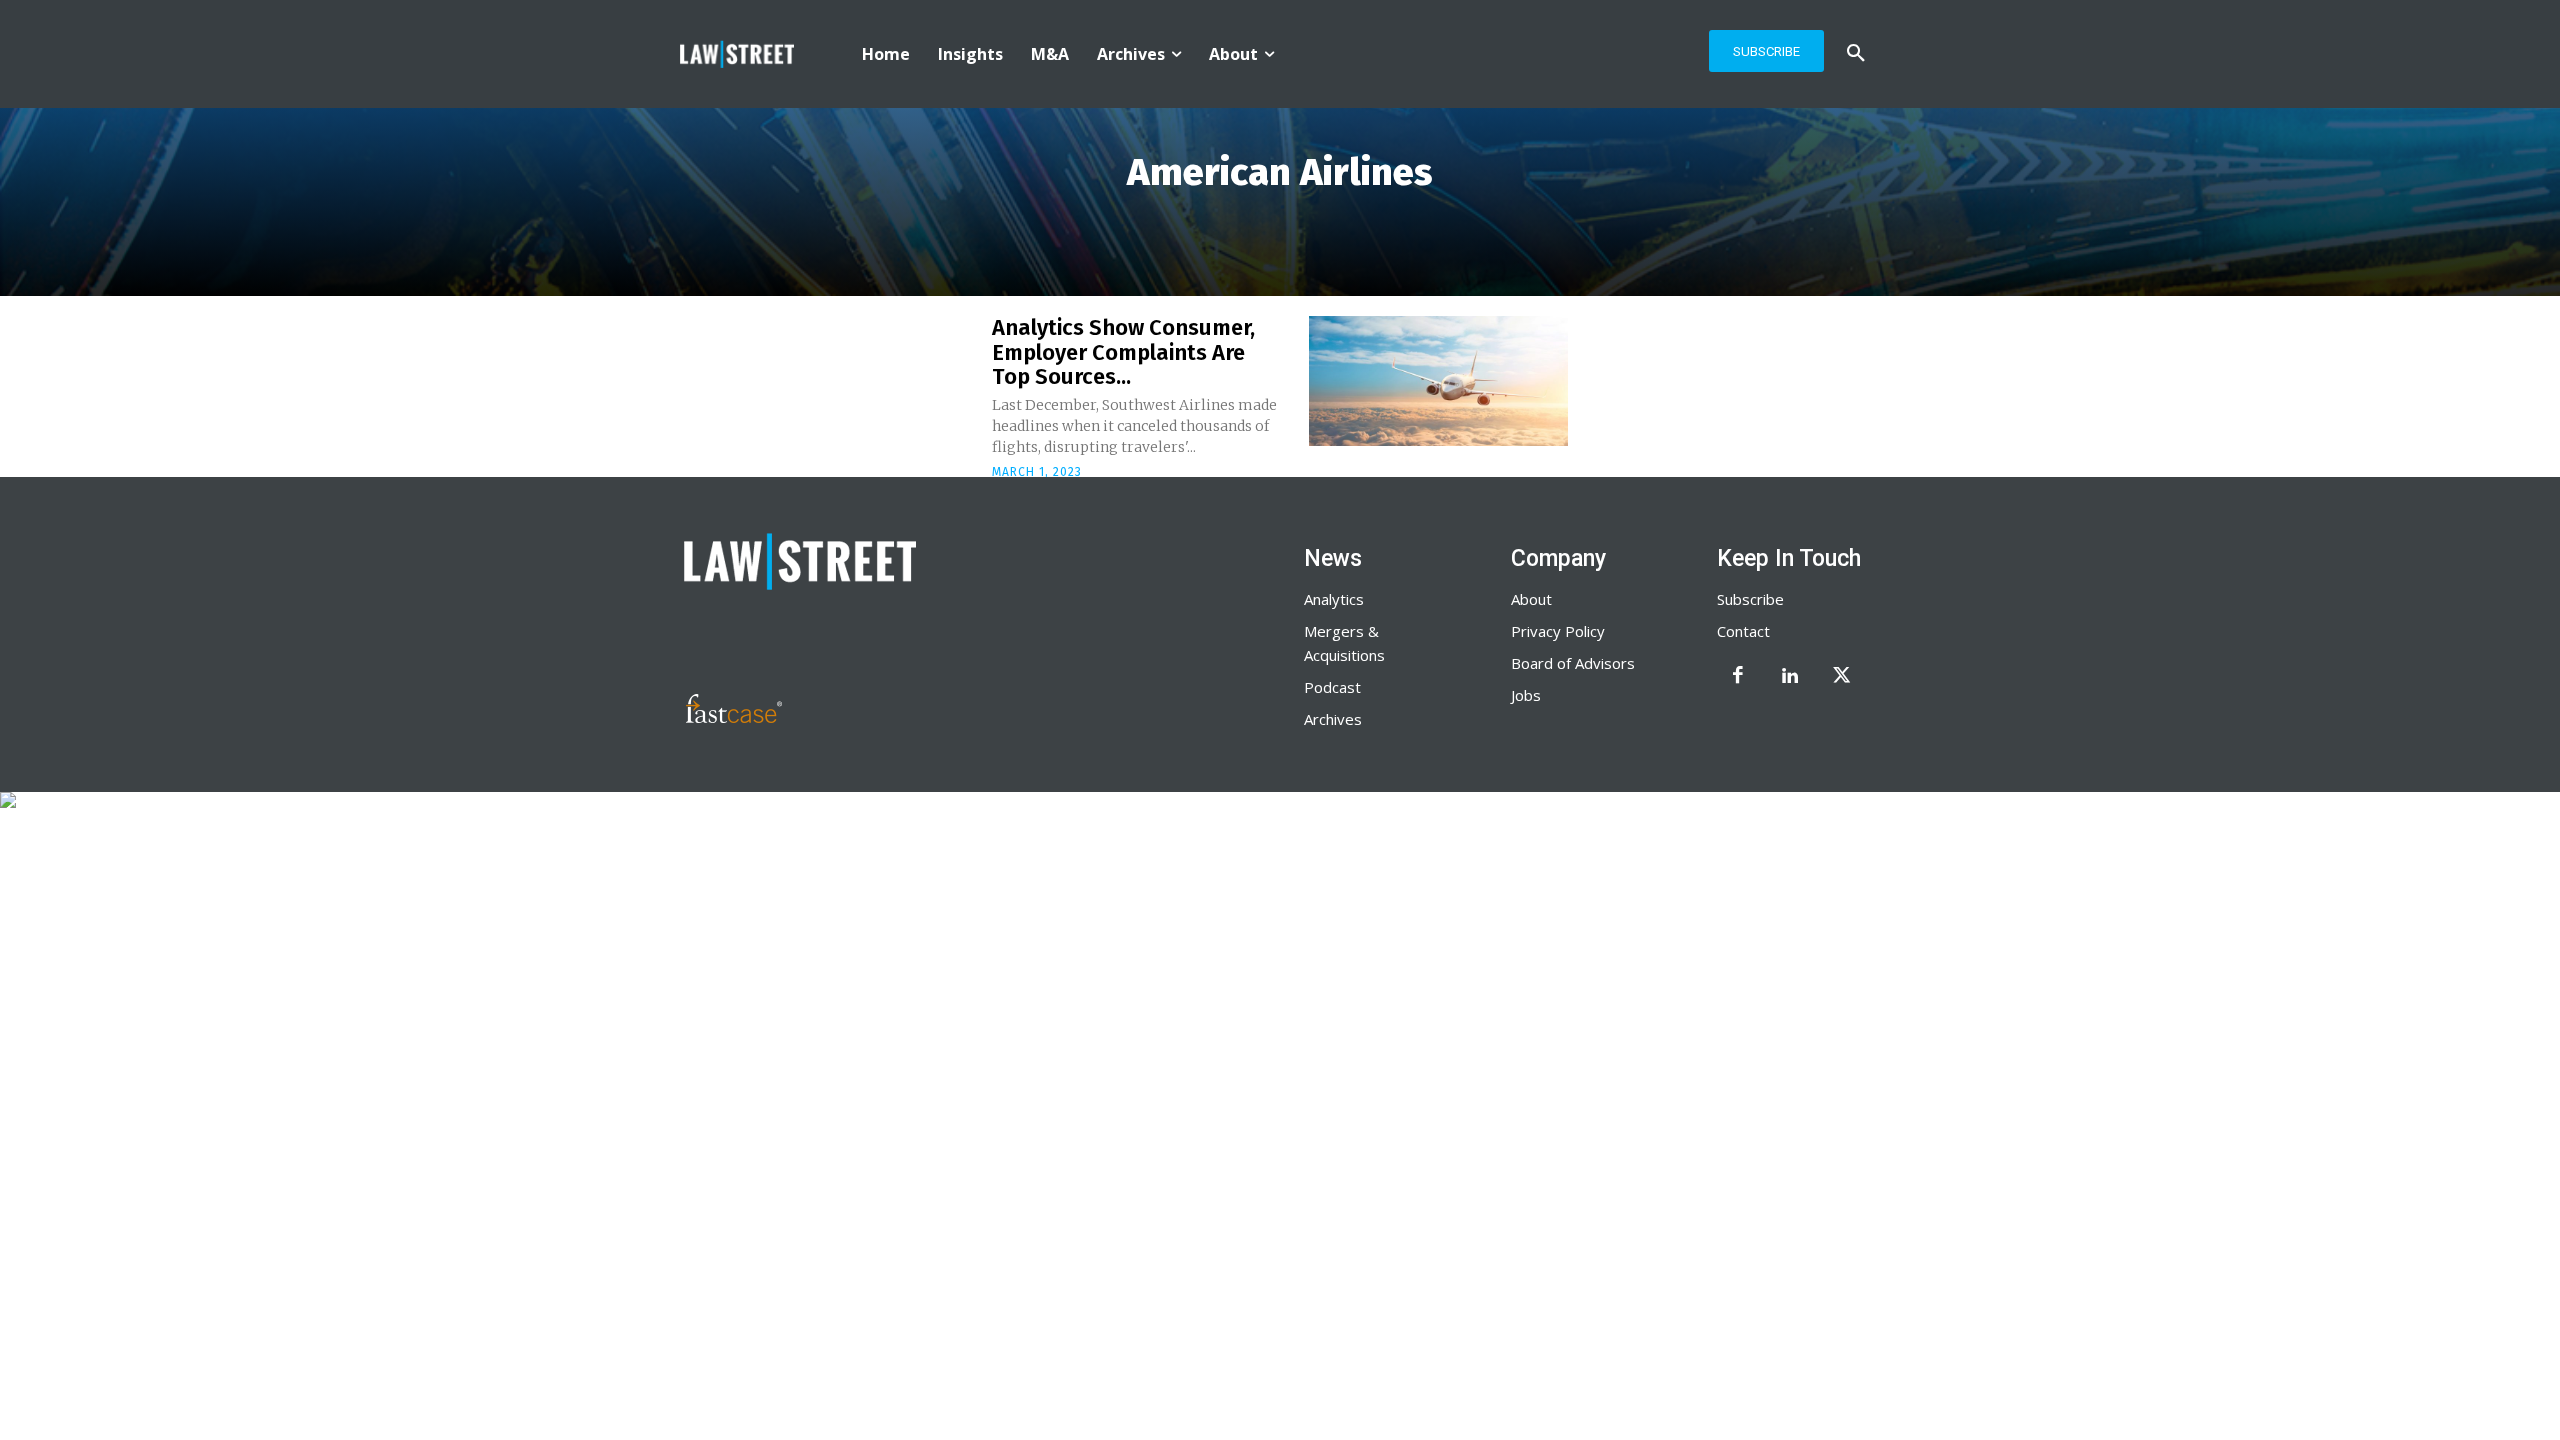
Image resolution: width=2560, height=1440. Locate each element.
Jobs (1526, 695)
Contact (1743, 631)
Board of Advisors (1573, 663)
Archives (1333, 719)
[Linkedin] (1790, 677)
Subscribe (1750, 599)
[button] (1856, 54)
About (1531, 599)
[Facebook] (1738, 677)
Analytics (1334, 599)
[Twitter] (1842, 677)
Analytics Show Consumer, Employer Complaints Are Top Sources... (1123, 351)
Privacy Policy (1558, 631)
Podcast (1332, 687)
